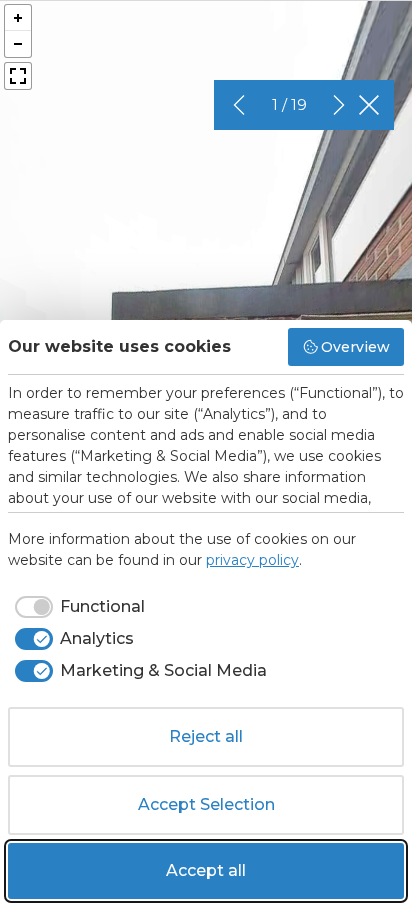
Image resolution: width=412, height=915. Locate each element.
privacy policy (252, 560)
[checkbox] (76, 607)
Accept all (206, 870)
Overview (355, 347)
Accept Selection (206, 804)
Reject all (206, 736)
